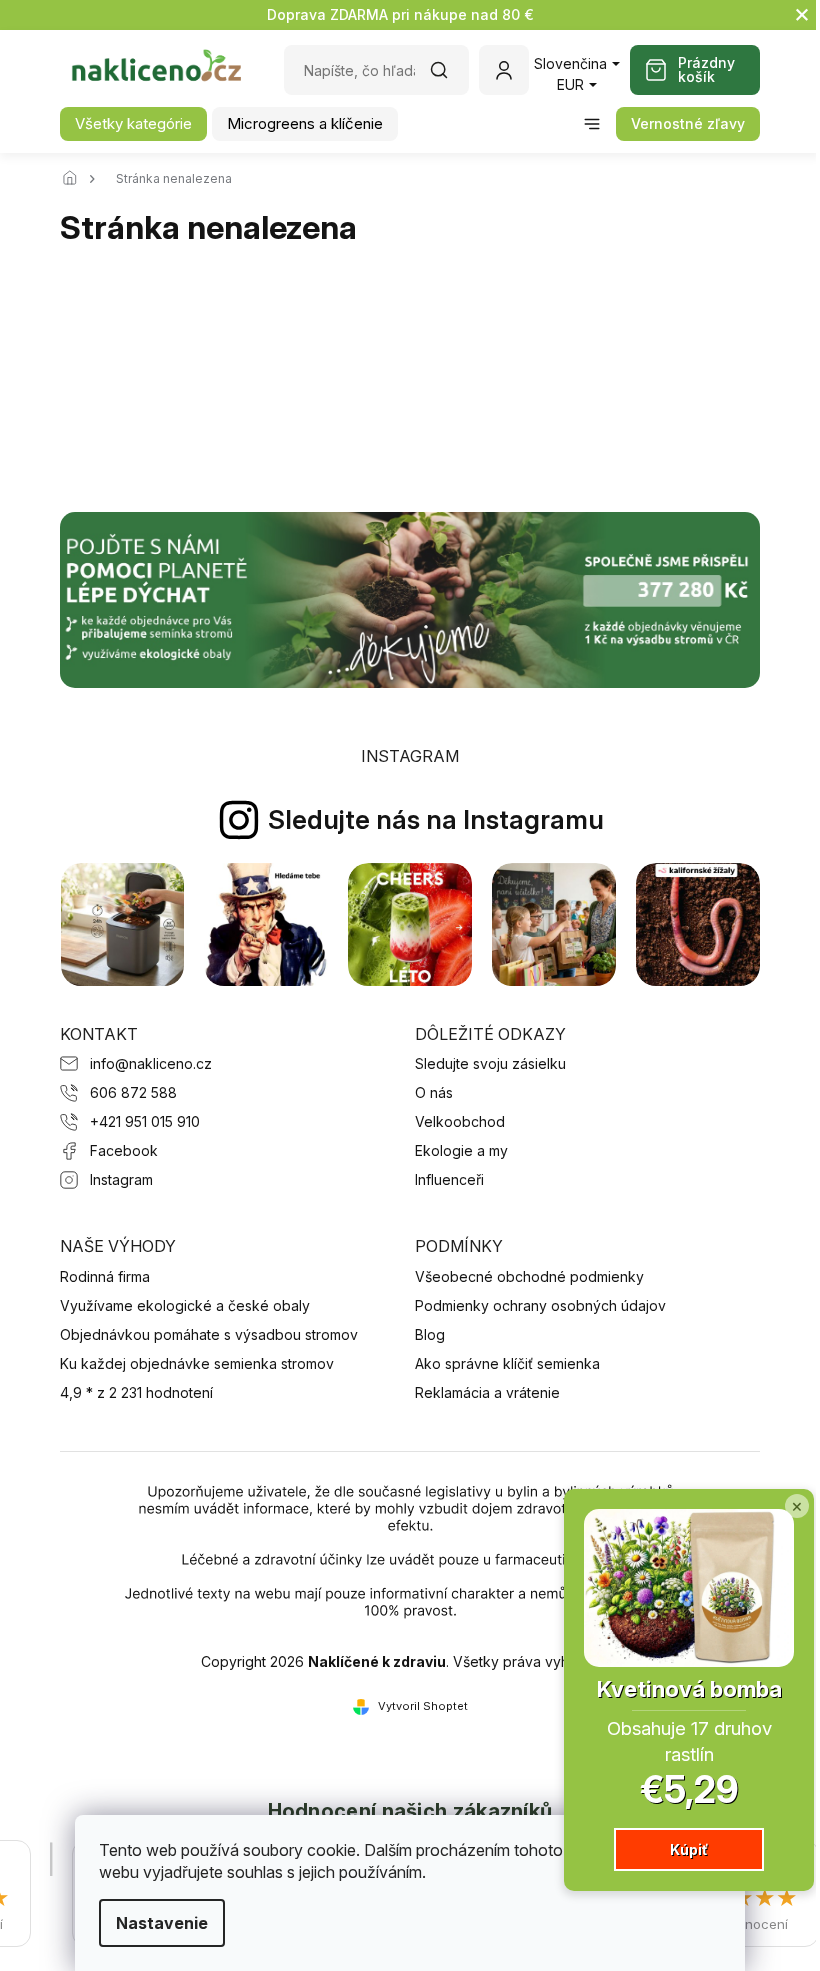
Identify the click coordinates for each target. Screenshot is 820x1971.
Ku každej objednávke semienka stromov (197, 1363)
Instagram (121, 1179)
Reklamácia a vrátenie (487, 1392)
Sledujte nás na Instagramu (436, 819)
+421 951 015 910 (145, 1121)
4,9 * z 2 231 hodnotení (136, 1392)
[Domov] (75, 179)
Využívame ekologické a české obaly (185, 1305)
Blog (430, 1334)
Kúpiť (689, 1849)
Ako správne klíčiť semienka (507, 1363)
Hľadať (449, 76)
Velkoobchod (460, 1121)
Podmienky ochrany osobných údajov (540, 1305)
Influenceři (449, 1179)
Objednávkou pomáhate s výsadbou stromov (209, 1334)
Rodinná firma (105, 1276)
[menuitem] (133, 124)
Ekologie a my (461, 1150)
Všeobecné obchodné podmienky (529, 1276)
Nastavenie (162, 1923)
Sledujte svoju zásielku (490, 1063)
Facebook (124, 1150)
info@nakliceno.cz (151, 1063)
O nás (434, 1092)
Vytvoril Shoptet (423, 1706)
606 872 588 (133, 1092)
